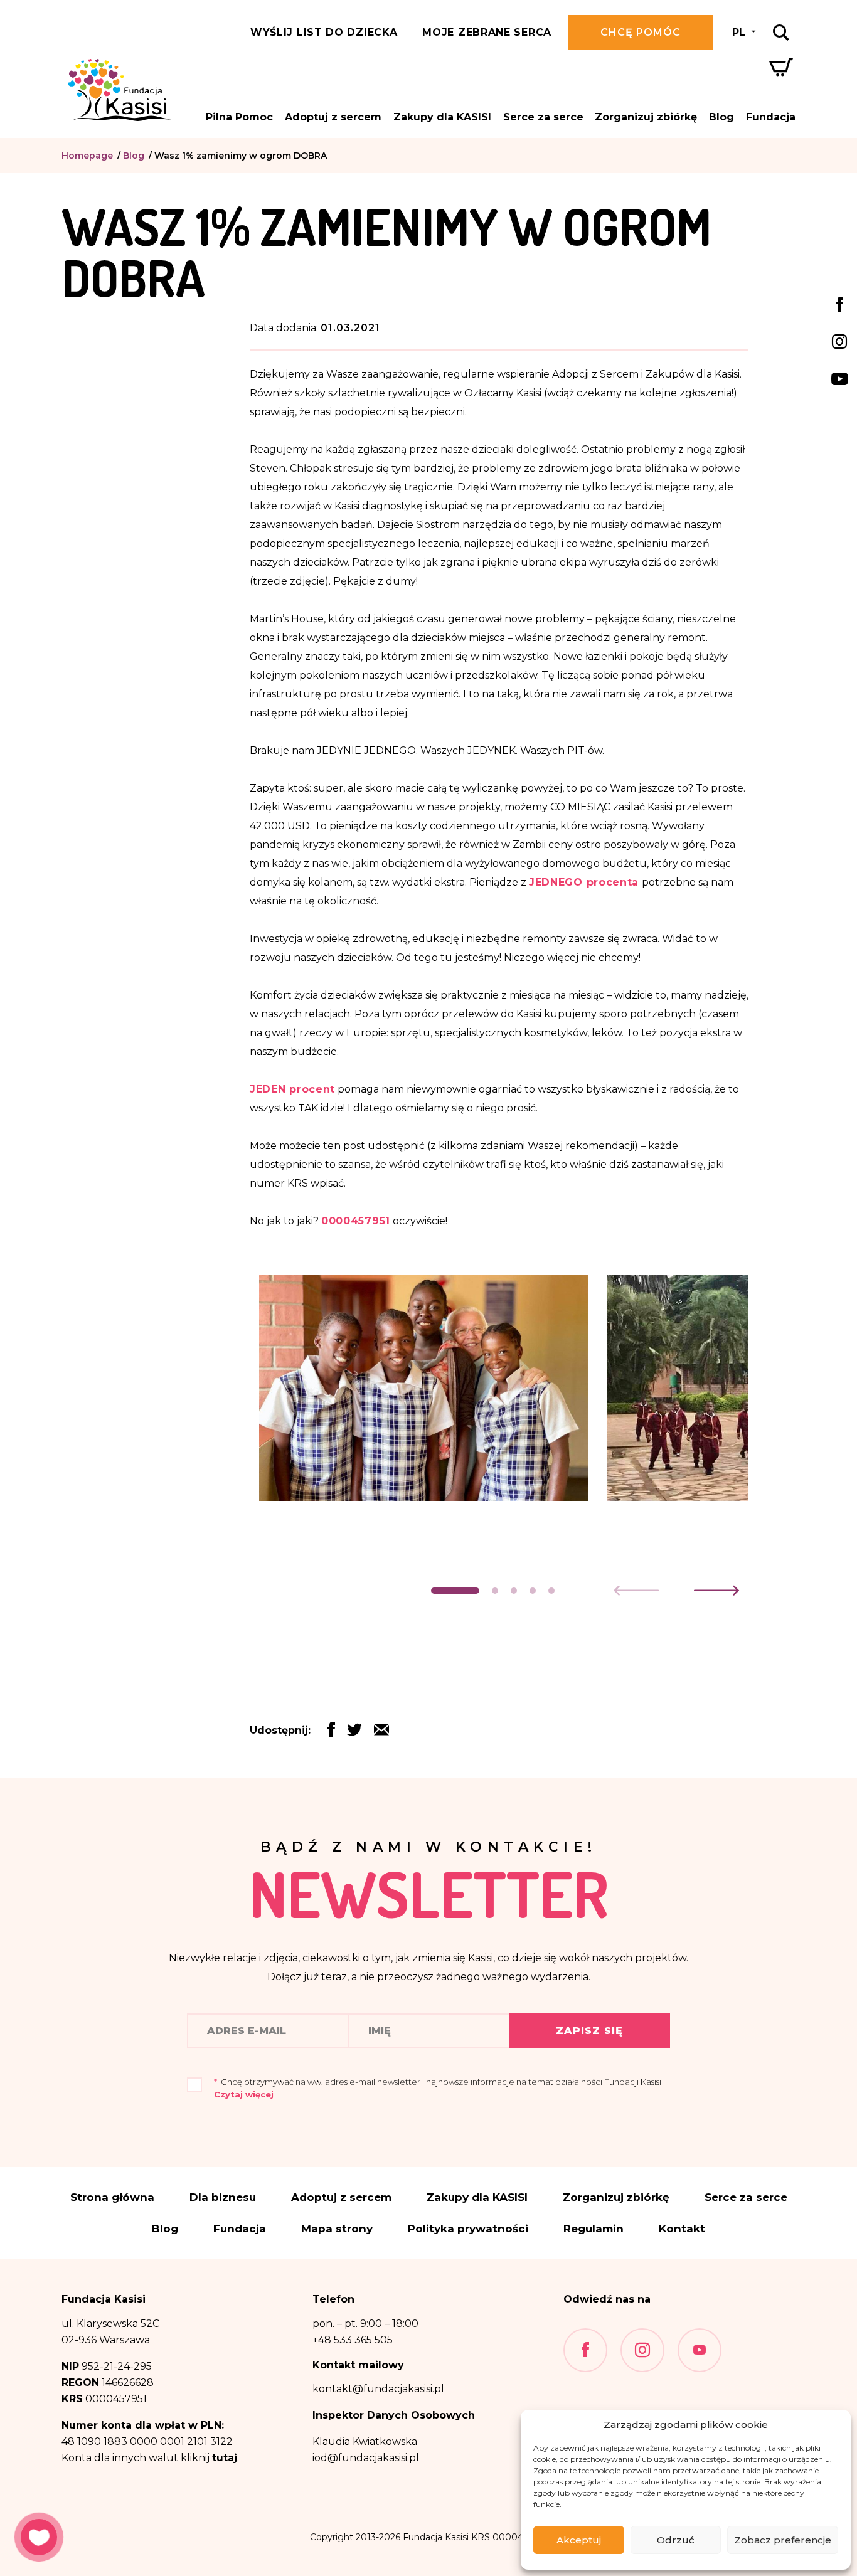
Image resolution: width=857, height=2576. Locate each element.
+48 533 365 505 (353, 2340)
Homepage (87, 156)
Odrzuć (676, 2540)
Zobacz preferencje (783, 2540)
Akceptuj (579, 2540)
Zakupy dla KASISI (442, 117)
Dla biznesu (223, 2197)
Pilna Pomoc (239, 117)
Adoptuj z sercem (333, 117)
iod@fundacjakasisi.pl (366, 2458)
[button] (455, 1591)
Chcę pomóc (641, 32)
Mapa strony (337, 2229)
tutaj (225, 2458)
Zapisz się (589, 2031)
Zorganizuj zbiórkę (646, 117)
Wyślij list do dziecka (324, 32)
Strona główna (112, 2197)
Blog (721, 117)
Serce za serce (543, 117)
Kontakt (682, 2229)
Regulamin (594, 2229)
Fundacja (771, 117)
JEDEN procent (292, 1089)
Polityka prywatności (468, 2229)
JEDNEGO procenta (584, 882)
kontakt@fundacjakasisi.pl (378, 2389)
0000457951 (356, 1221)
